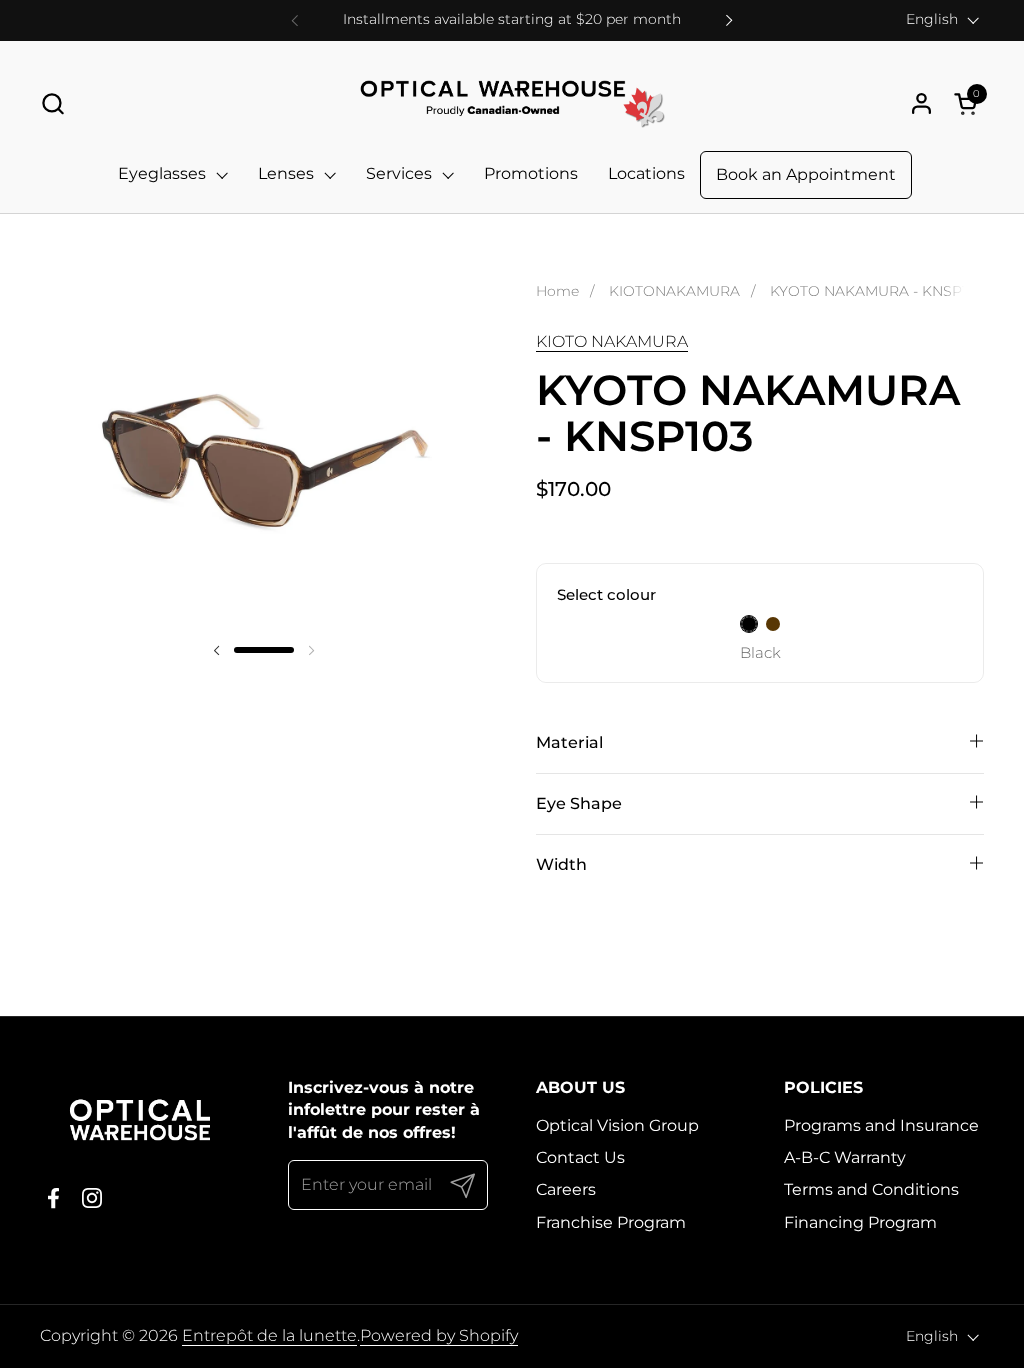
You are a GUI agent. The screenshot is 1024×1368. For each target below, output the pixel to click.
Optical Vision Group (617, 1125)
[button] (52, 103)
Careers (566, 1189)
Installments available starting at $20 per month (512, 19)
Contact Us (580, 1157)
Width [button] (561, 864)
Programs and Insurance (881, 1125)
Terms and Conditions (871, 1189)
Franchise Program (611, 1222)
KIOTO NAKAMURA (612, 341)
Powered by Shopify (439, 1335)
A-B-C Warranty (845, 1157)
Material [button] (569, 742)
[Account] (921, 103)
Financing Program (860, 1222)
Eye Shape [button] (579, 803)
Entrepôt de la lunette (269, 1335)
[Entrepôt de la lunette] (511, 103)
